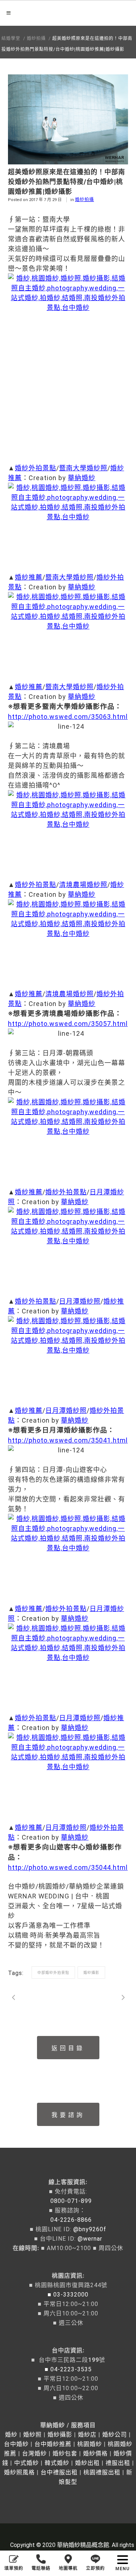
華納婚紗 (82, 478)
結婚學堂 (11, 38)
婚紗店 (87, 2435)
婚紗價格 (95, 2454)
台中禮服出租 (59, 2472)
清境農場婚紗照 (83, 885)
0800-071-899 (68, 2201)
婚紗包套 (65, 2454)
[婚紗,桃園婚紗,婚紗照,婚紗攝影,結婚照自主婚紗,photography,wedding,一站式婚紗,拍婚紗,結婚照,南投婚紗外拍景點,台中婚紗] (68, 363)
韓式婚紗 (57, 2463)
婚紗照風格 (19, 2472)
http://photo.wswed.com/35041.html (68, 1440)
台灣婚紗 (34, 2454)
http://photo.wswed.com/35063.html (68, 717)
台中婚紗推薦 (53, 2444)
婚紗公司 (115, 2435)
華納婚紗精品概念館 (83, 2545)
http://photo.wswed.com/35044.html (68, 1867)
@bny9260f (90, 2229)
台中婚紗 (16, 2444)
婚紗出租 (87, 2463)
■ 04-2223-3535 (68, 2369)
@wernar (90, 2239)
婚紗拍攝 (36, 38)
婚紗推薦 (29, 577)
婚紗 (11, 2435)
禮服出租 (118, 2463)
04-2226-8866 (68, 2220)
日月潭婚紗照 (80, 1301)
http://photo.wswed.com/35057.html (68, 1024)
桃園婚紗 (90, 2444)
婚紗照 (32, 2435)
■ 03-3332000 (68, 2295)
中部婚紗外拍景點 (53, 1973)
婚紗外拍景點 (36, 468)
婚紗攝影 (91, 1973)
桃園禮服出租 (102, 2472)
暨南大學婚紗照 (83, 468)
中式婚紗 (26, 2463)
